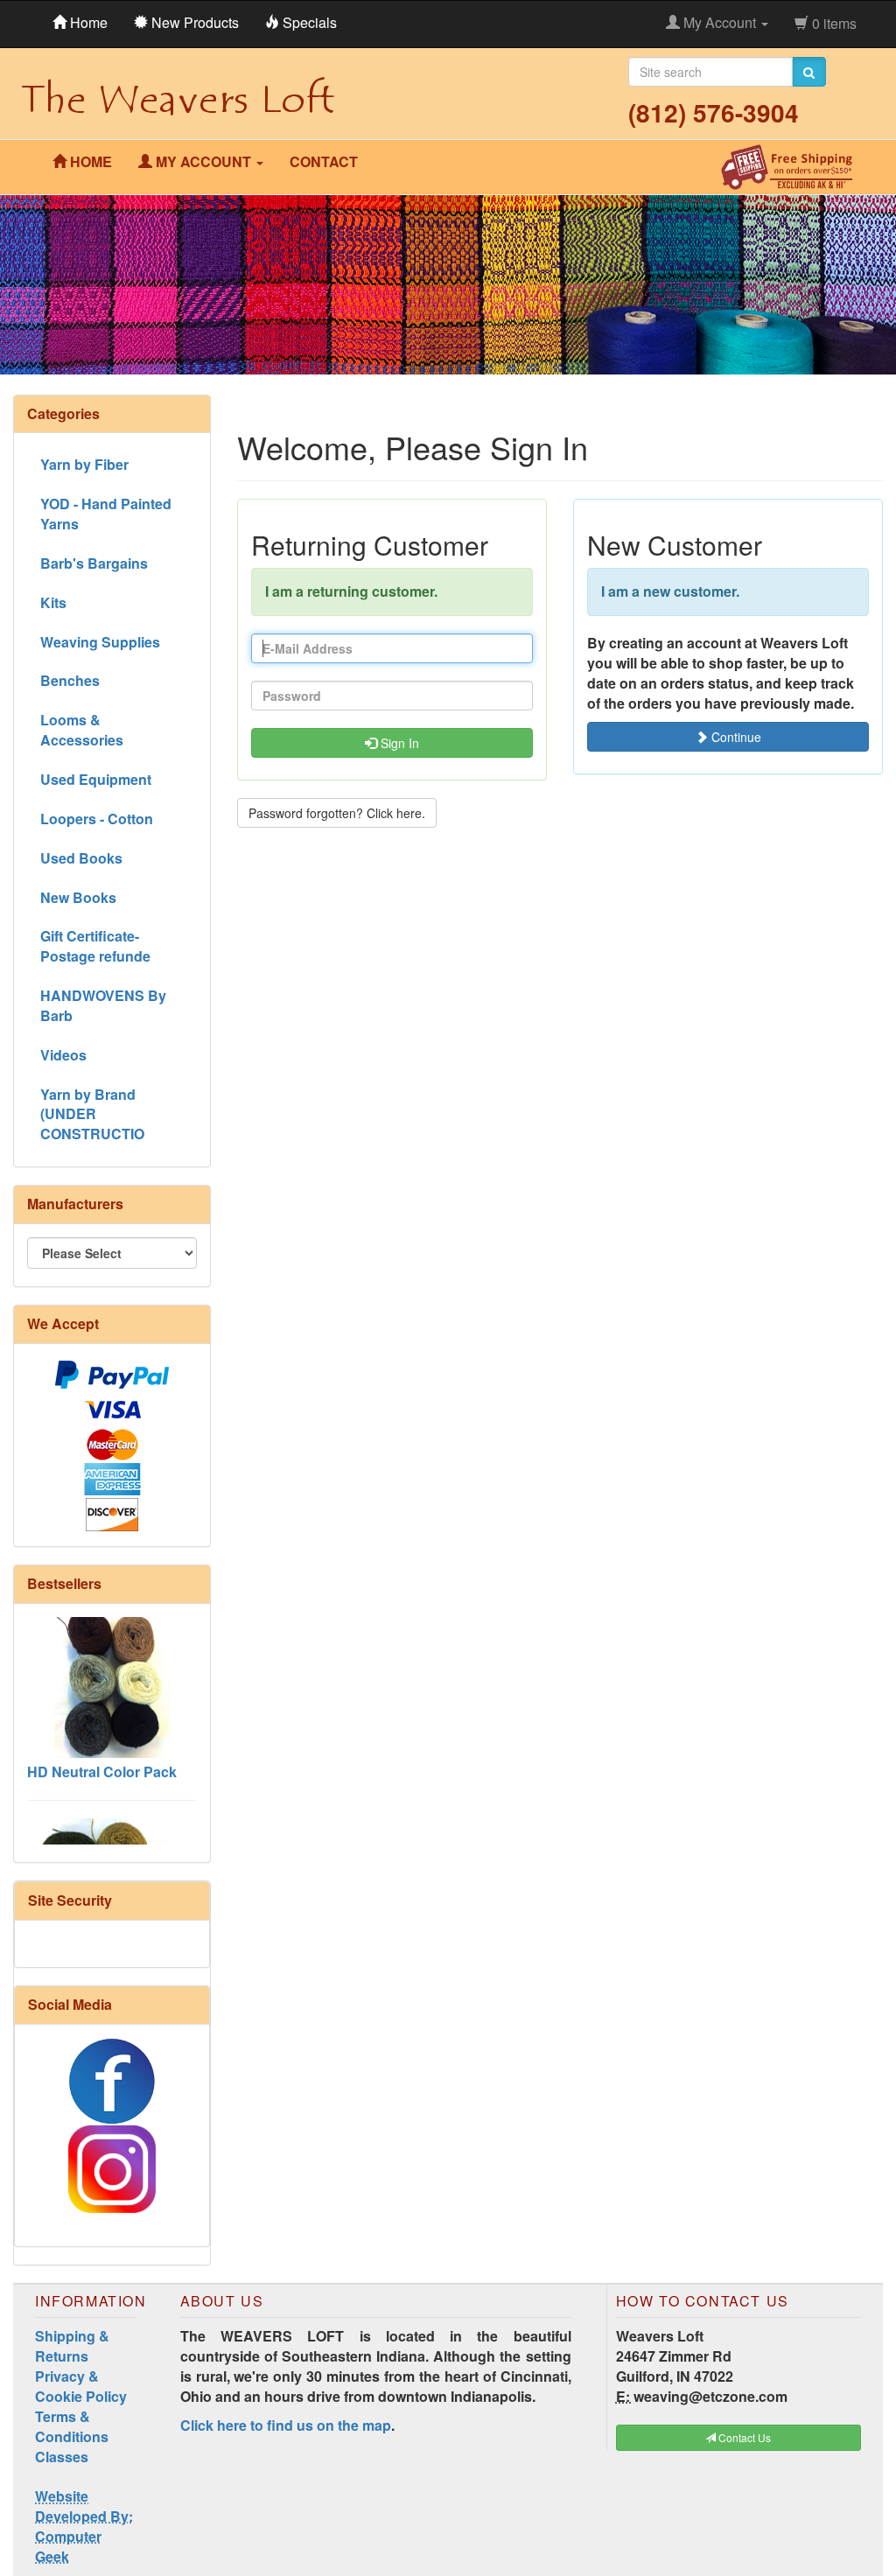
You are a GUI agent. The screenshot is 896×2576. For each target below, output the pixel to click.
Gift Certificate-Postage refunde (95, 946)
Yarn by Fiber (84, 464)
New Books (78, 897)
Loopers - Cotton (97, 819)
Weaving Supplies (100, 642)
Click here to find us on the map (286, 2425)
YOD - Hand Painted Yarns (106, 514)
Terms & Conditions (72, 2426)
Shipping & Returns (72, 2346)
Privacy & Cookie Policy (81, 2386)
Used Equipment (96, 779)
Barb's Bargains (94, 563)
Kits (53, 602)
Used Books (81, 858)
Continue (735, 737)
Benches (70, 680)
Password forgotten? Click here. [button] (337, 813)
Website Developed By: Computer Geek (84, 2526)
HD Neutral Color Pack (102, 1750)
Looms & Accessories (82, 730)
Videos (63, 1055)
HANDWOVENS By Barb (103, 1005)
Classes (62, 2457)
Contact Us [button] (743, 2437)
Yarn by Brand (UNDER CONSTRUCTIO (92, 1114)
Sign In (398, 743)
